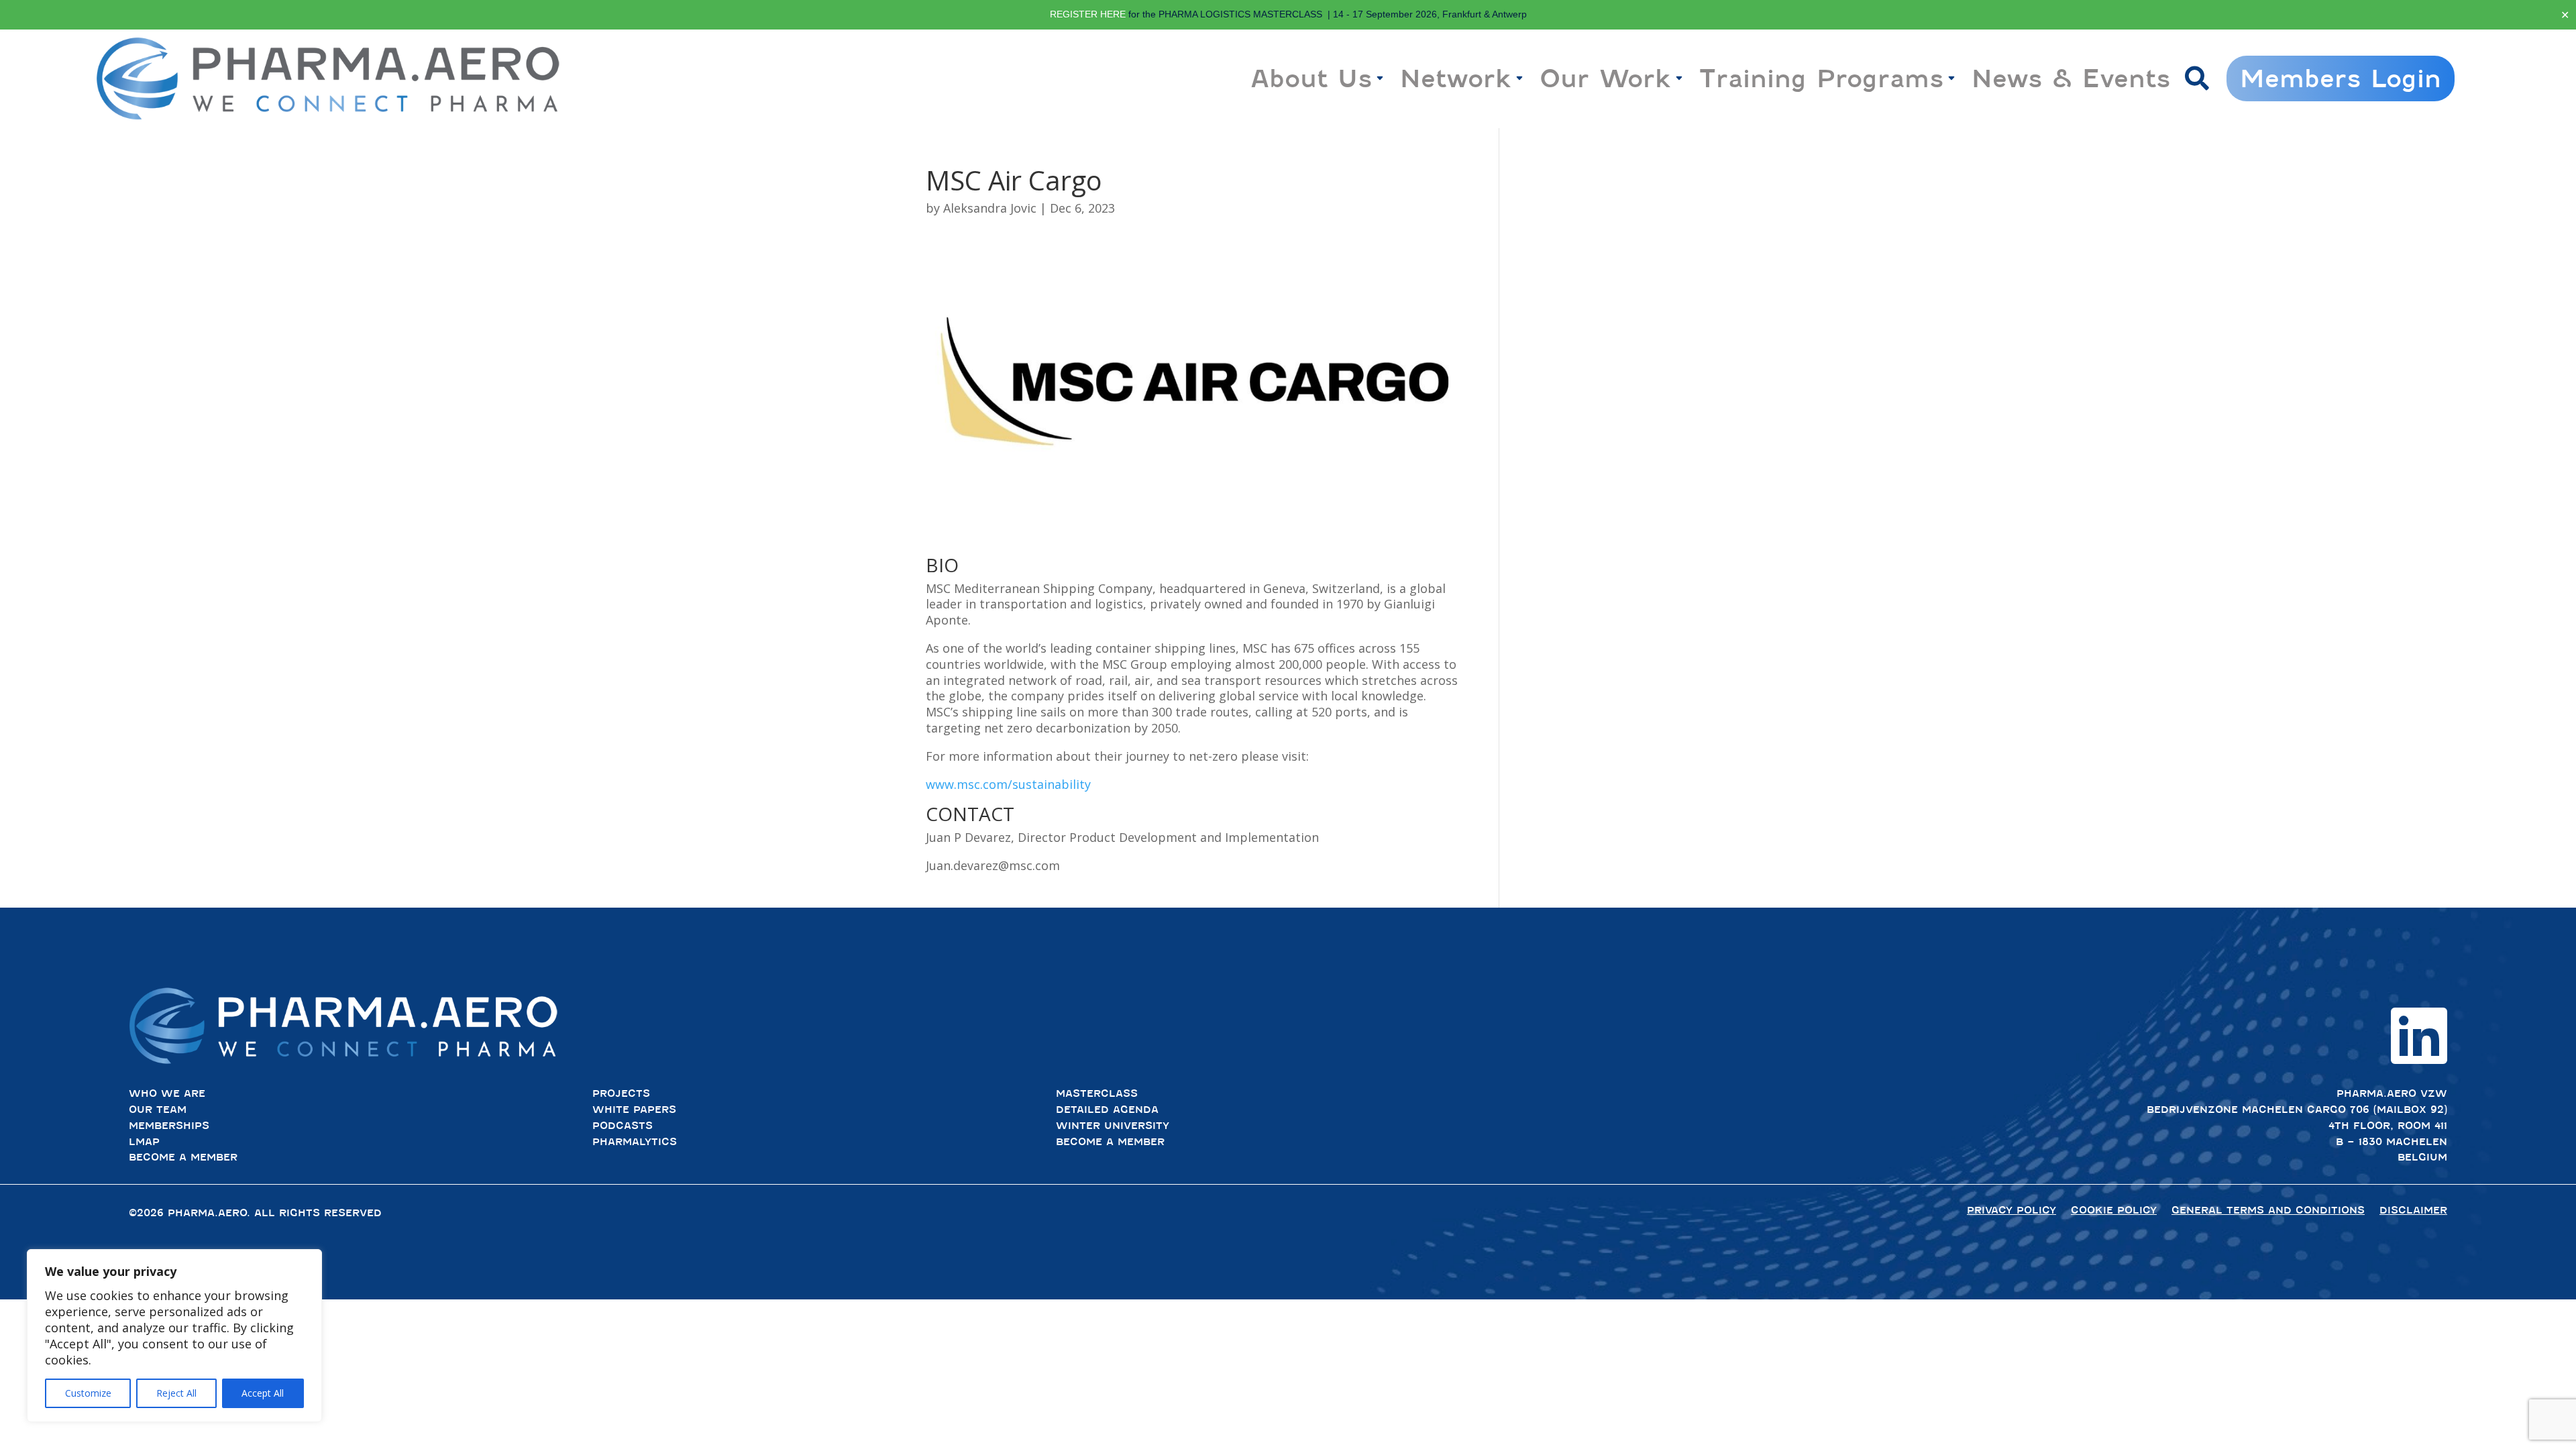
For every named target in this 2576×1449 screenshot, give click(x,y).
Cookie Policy (2114, 1210)
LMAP (144, 1142)
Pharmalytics (635, 1142)
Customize (88, 1393)
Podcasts (623, 1126)
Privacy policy (2011, 1210)
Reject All (176, 1393)
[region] (174, 1336)
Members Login (2341, 78)
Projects (621, 1093)
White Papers (634, 1110)
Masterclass (1097, 1093)
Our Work (1605, 78)
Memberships (169, 1126)
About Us (1311, 78)
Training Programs (1821, 78)
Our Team (158, 1110)
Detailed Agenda (1107, 1110)
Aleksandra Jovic (990, 208)
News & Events (2071, 78)
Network (1456, 78)
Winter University (1113, 1126)
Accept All (263, 1393)
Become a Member (183, 1157)
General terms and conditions (2268, 1210)
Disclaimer (2413, 1210)
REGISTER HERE (1088, 14)
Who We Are (167, 1093)
